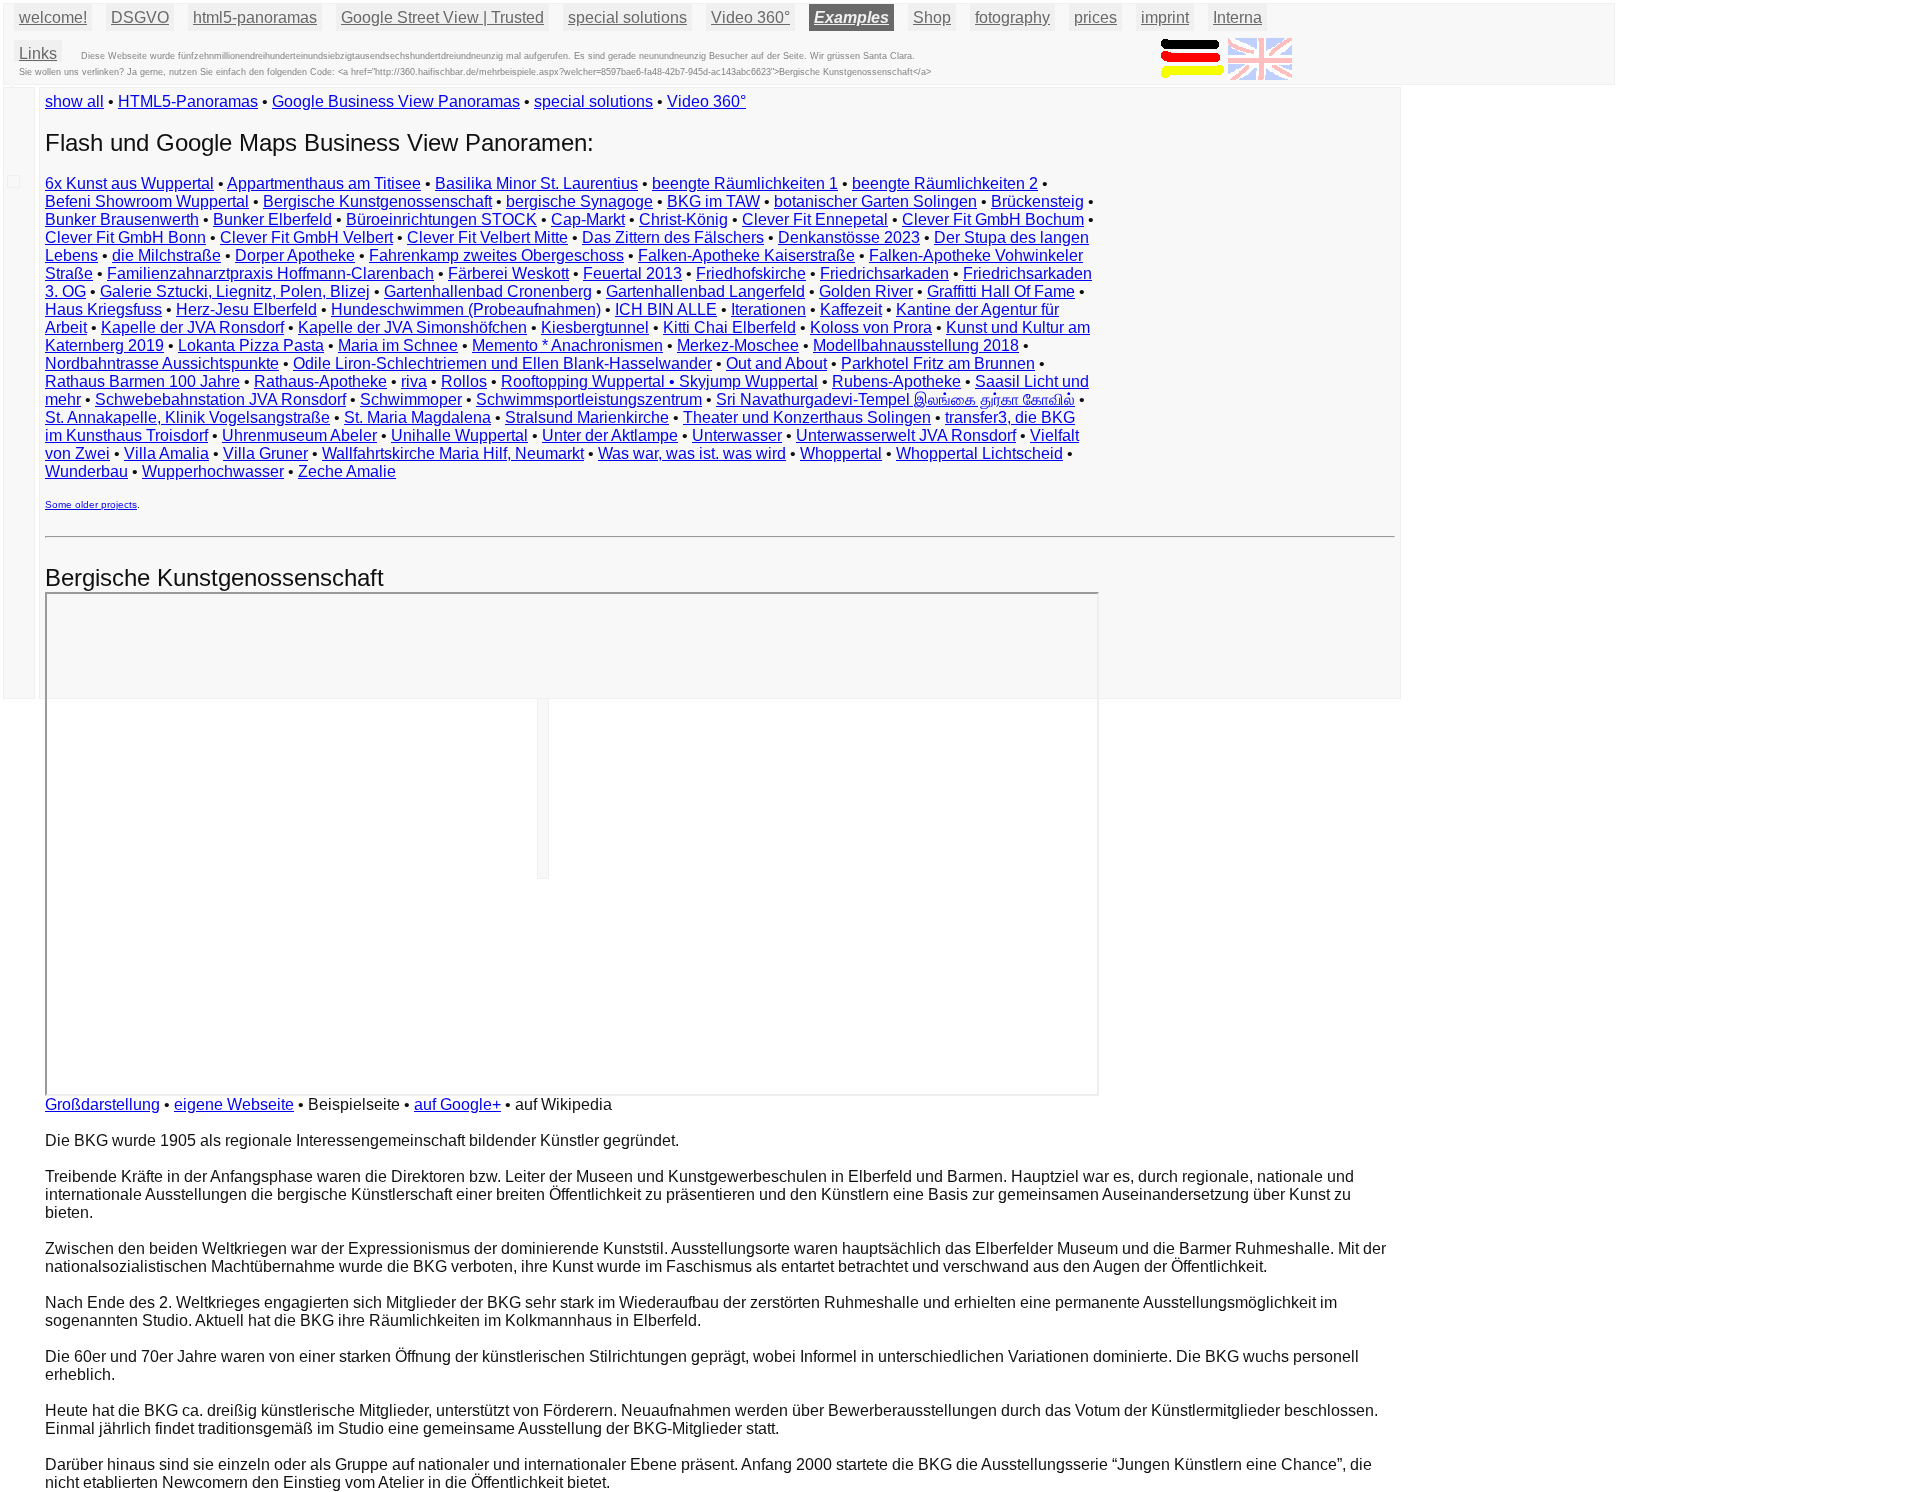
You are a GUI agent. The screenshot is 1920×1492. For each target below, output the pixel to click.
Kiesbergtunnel (595, 327)
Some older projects (91, 504)
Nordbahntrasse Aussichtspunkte (162, 363)
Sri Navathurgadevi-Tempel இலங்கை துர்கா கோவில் (895, 399)
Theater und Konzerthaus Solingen (807, 417)
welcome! (53, 17)
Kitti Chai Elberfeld (729, 327)
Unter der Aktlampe (610, 435)
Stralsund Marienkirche (587, 417)
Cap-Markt (588, 219)
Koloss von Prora (871, 327)
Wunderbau (86, 471)
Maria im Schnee (398, 345)
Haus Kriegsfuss (103, 309)
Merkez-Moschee (738, 345)
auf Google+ (457, 1104)
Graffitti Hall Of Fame (1001, 291)
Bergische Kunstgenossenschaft (377, 201)
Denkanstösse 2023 (849, 237)
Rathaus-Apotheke (320, 381)
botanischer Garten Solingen (875, 201)
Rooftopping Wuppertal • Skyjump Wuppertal (659, 381)
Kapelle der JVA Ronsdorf (192, 327)
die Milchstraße (166, 255)
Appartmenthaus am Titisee (324, 183)
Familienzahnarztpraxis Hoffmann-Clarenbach (270, 273)
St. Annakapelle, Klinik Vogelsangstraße (187, 417)
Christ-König (683, 219)
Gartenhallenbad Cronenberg (488, 291)
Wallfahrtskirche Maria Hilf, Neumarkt (453, 453)
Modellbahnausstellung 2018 (916, 345)
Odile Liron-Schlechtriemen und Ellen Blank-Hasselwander (502, 363)
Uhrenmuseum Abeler (299, 435)
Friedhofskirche (751, 273)
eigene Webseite (234, 1104)
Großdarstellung (102, 1104)
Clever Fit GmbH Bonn (125, 237)
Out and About (776, 363)
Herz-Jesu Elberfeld (246, 309)
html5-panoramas (255, 17)
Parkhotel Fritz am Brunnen (938, 363)
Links (38, 53)
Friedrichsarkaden (884, 273)
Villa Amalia (166, 453)
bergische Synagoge (579, 201)
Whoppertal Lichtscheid (979, 453)
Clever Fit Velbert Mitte (487, 237)
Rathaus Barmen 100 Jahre (142, 381)
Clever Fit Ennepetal (815, 219)
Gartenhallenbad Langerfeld (705, 291)
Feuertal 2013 (632, 273)
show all (74, 101)
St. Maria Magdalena (417, 417)
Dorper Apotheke (295, 255)
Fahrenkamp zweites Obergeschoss (496, 255)
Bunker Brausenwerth (122, 219)
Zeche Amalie (347, 471)
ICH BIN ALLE (666, 309)
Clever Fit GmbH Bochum (993, 219)
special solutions (593, 101)
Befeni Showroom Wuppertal (147, 201)
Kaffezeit (851, 309)
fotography (1012, 17)
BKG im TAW (713, 201)
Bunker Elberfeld (272, 219)
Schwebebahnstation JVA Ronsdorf (220, 399)
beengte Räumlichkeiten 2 (945, 183)
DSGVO (140, 17)
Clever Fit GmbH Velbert (306, 237)
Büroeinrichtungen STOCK (441, 219)
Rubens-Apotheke (896, 381)
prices (1095, 17)
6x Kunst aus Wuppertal (129, 183)
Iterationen (768, 309)
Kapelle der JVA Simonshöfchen (412, 327)
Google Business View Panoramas (396, 101)
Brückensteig (1037, 201)
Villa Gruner (265, 453)
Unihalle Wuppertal (459, 435)
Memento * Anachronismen (567, 345)
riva (414, 381)
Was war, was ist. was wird (692, 453)
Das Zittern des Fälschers (673, 237)
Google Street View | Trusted (442, 17)
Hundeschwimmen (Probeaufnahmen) (466, 309)
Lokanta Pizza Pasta (251, 345)
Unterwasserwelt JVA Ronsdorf (906, 435)
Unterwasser (737, 435)
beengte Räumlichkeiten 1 (745, 183)
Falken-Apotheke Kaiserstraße (746, 255)
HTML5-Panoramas (188, 101)
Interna (1237, 17)
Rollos (464, 381)
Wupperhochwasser (213, 471)
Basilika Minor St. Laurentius (536, 183)
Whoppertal (841, 453)
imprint (1165, 17)
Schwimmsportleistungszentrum (589, 399)
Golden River (866, 291)
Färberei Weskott (508, 273)
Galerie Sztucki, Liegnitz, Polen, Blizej (235, 291)
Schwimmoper (411, 399)
